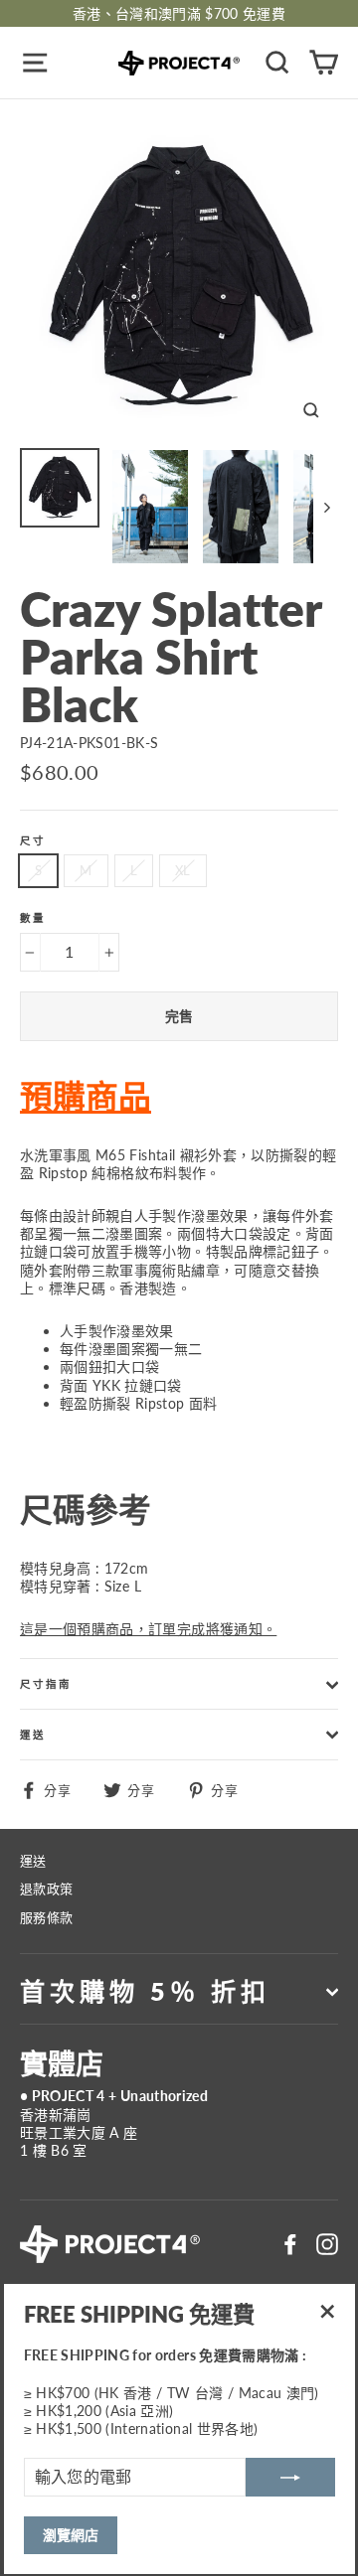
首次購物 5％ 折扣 (145, 1991)
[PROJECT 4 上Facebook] (290, 2244)
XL (183, 870)
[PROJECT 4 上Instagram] (327, 2244)
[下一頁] (326, 507)
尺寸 (33, 841)
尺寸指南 (46, 1684)
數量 (33, 918)
